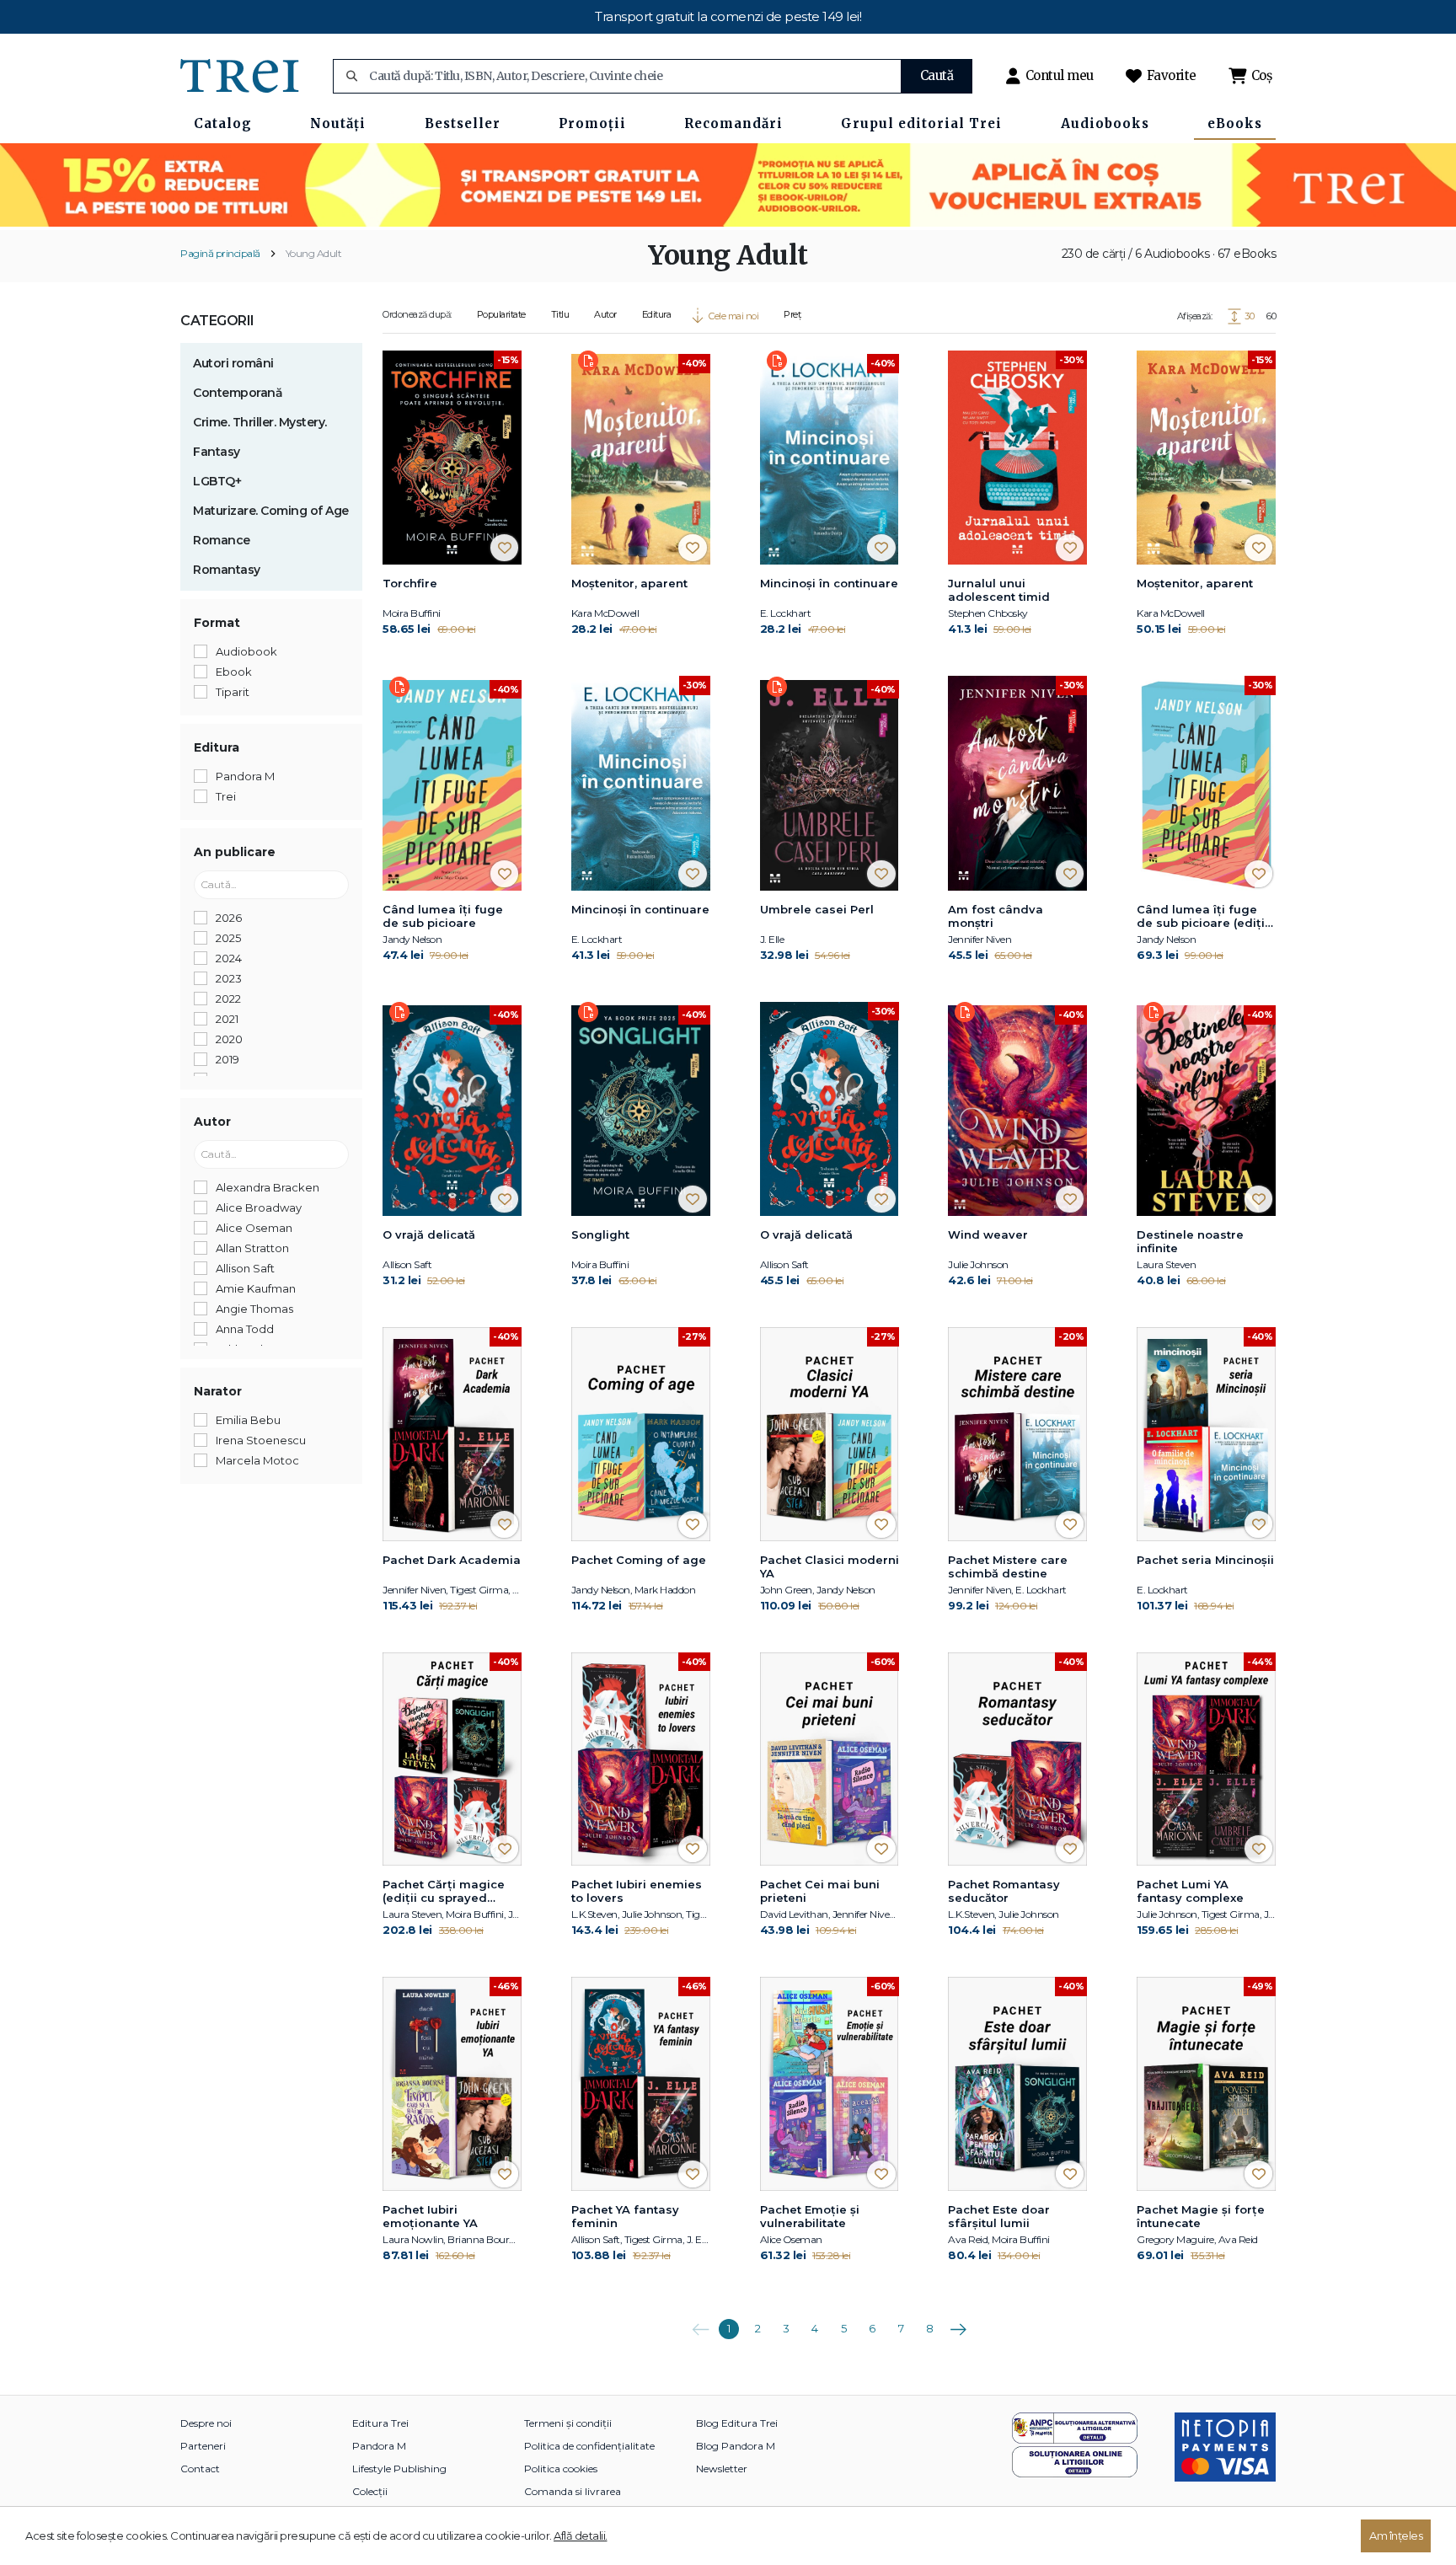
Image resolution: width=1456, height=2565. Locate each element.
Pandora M (379, 2446)
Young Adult (314, 253)
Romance (222, 540)
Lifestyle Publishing (399, 2469)
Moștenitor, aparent (629, 583)
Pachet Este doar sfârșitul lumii (999, 2216)
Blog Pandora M (736, 2446)
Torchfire (410, 583)
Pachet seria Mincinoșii (1205, 1560)
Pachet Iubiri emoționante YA (430, 2216)
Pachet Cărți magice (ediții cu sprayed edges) (444, 1892)
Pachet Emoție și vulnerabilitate (810, 2216)
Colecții (370, 2491)
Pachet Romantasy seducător (1004, 1891)
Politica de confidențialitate (589, 2446)
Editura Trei (380, 2423)
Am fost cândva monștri (996, 916)
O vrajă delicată (429, 1234)
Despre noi (206, 2423)
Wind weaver (988, 1234)
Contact (200, 2469)
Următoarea (958, 2323)
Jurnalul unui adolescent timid (999, 590)
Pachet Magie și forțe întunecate (1201, 2216)
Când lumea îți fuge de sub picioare (443, 916)
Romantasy (227, 570)
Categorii (217, 321)
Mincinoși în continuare (829, 583)
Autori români (233, 363)
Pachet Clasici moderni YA (830, 1566)
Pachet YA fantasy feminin (625, 2216)
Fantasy (217, 452)
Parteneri (203, 2446)
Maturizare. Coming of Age (271, 511)
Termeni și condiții (568, 2423)
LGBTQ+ (217, 481)
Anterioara (700, 2323)
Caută (937, 75)
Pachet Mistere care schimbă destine (1008, 1566)
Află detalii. (581, 2536)
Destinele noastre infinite (1190, 1241)
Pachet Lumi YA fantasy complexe (1190, 1891)
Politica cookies (561, 2469)
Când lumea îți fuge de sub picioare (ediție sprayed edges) (1204, 917)
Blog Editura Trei (737, 2423)
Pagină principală (220, 253)
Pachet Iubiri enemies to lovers (637, 1891)
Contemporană (238, 393)
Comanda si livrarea (573, 2491)
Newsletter (722, 2469)
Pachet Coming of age (639, 1560)
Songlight (600, 1234)
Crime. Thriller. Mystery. (260, 422)
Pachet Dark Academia (452, 1560)
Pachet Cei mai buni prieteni (820, 1891)
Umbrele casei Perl (817, 909)
